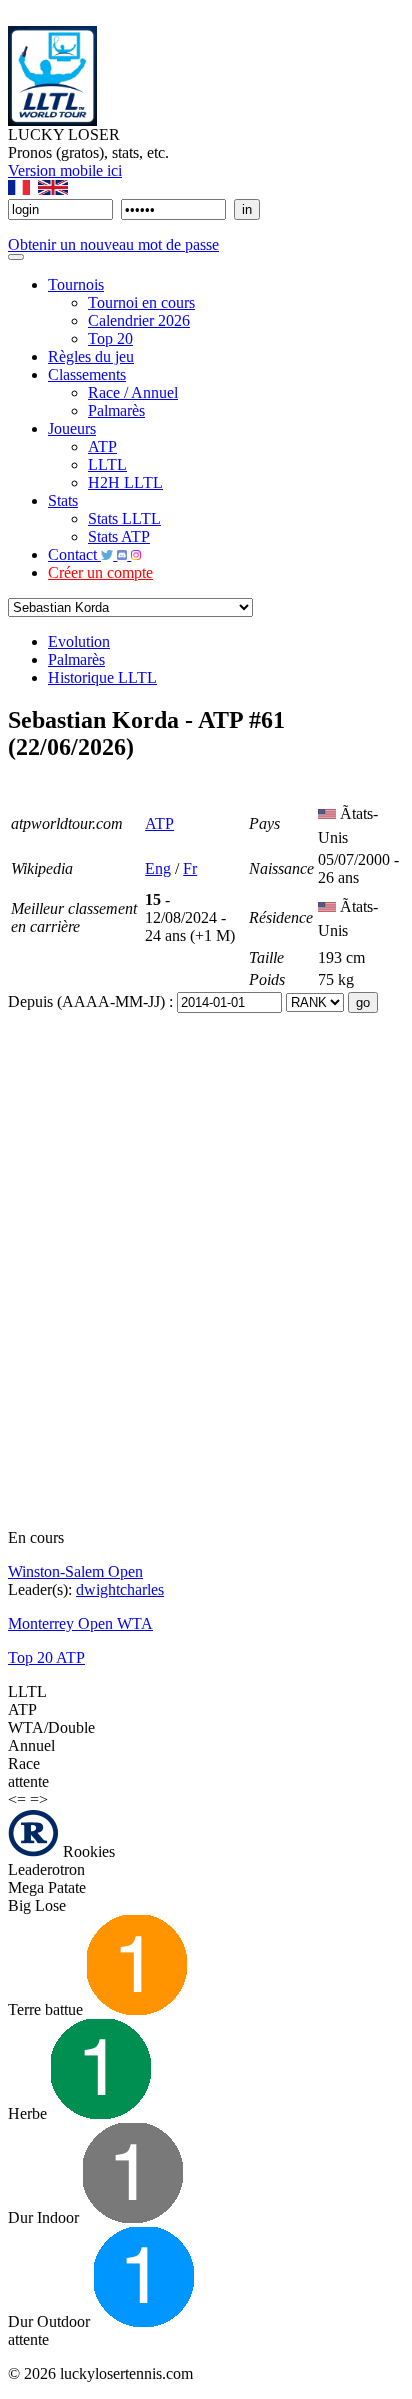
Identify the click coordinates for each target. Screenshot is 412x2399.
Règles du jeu (91, 356)
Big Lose (37, 1905)
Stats (63, 500)
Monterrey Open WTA (80, 1623)
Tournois (76, 284)
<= (17, 1799)
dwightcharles (120, 1589)
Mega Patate (47, 1887)
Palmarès (116, 410)
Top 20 (110, 338)
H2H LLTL (125, 482)
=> (39, 1799)
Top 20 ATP (46, 1657)
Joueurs (72, 428)
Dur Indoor (45, 2217)
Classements (87, 374)
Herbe (29, 2113)
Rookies (87, 1851)
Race (24, 1763)
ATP (102, 446)
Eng (158, 868)
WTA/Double (51, 1727)
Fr (190, 868)
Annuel (31, 1745)
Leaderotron (46, 1869)
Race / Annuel (133, 392)
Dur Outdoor (51, 2321)
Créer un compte (100, 572)
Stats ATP (119, 536)
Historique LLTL (102, 677)
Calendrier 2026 (139, 320)
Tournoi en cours (141, 302)
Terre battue (47, 2009)
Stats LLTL (124, 518)
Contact (74, 554)
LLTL (107, 464)
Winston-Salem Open (75, 1571)
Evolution (79, 641)
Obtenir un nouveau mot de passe (113, 244)
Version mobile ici (65, 170)
